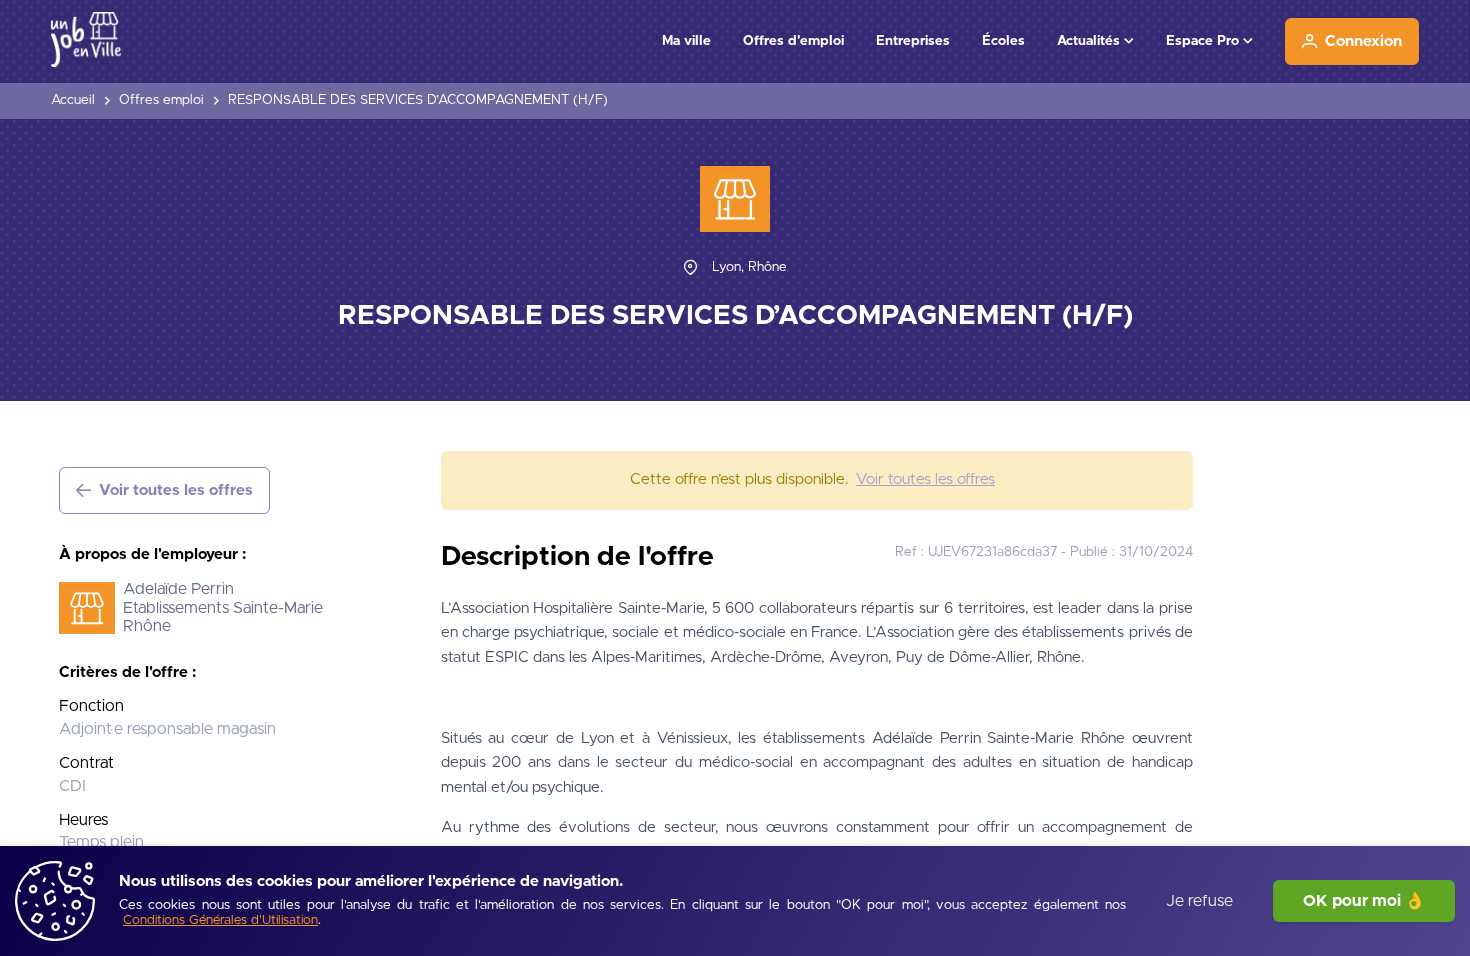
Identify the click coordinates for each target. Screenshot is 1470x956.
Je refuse (1199, 901)
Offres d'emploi (793, 41)
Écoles (1003, 41)
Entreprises (913, 41)
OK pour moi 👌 (1364, 901)
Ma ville (686, 41)
